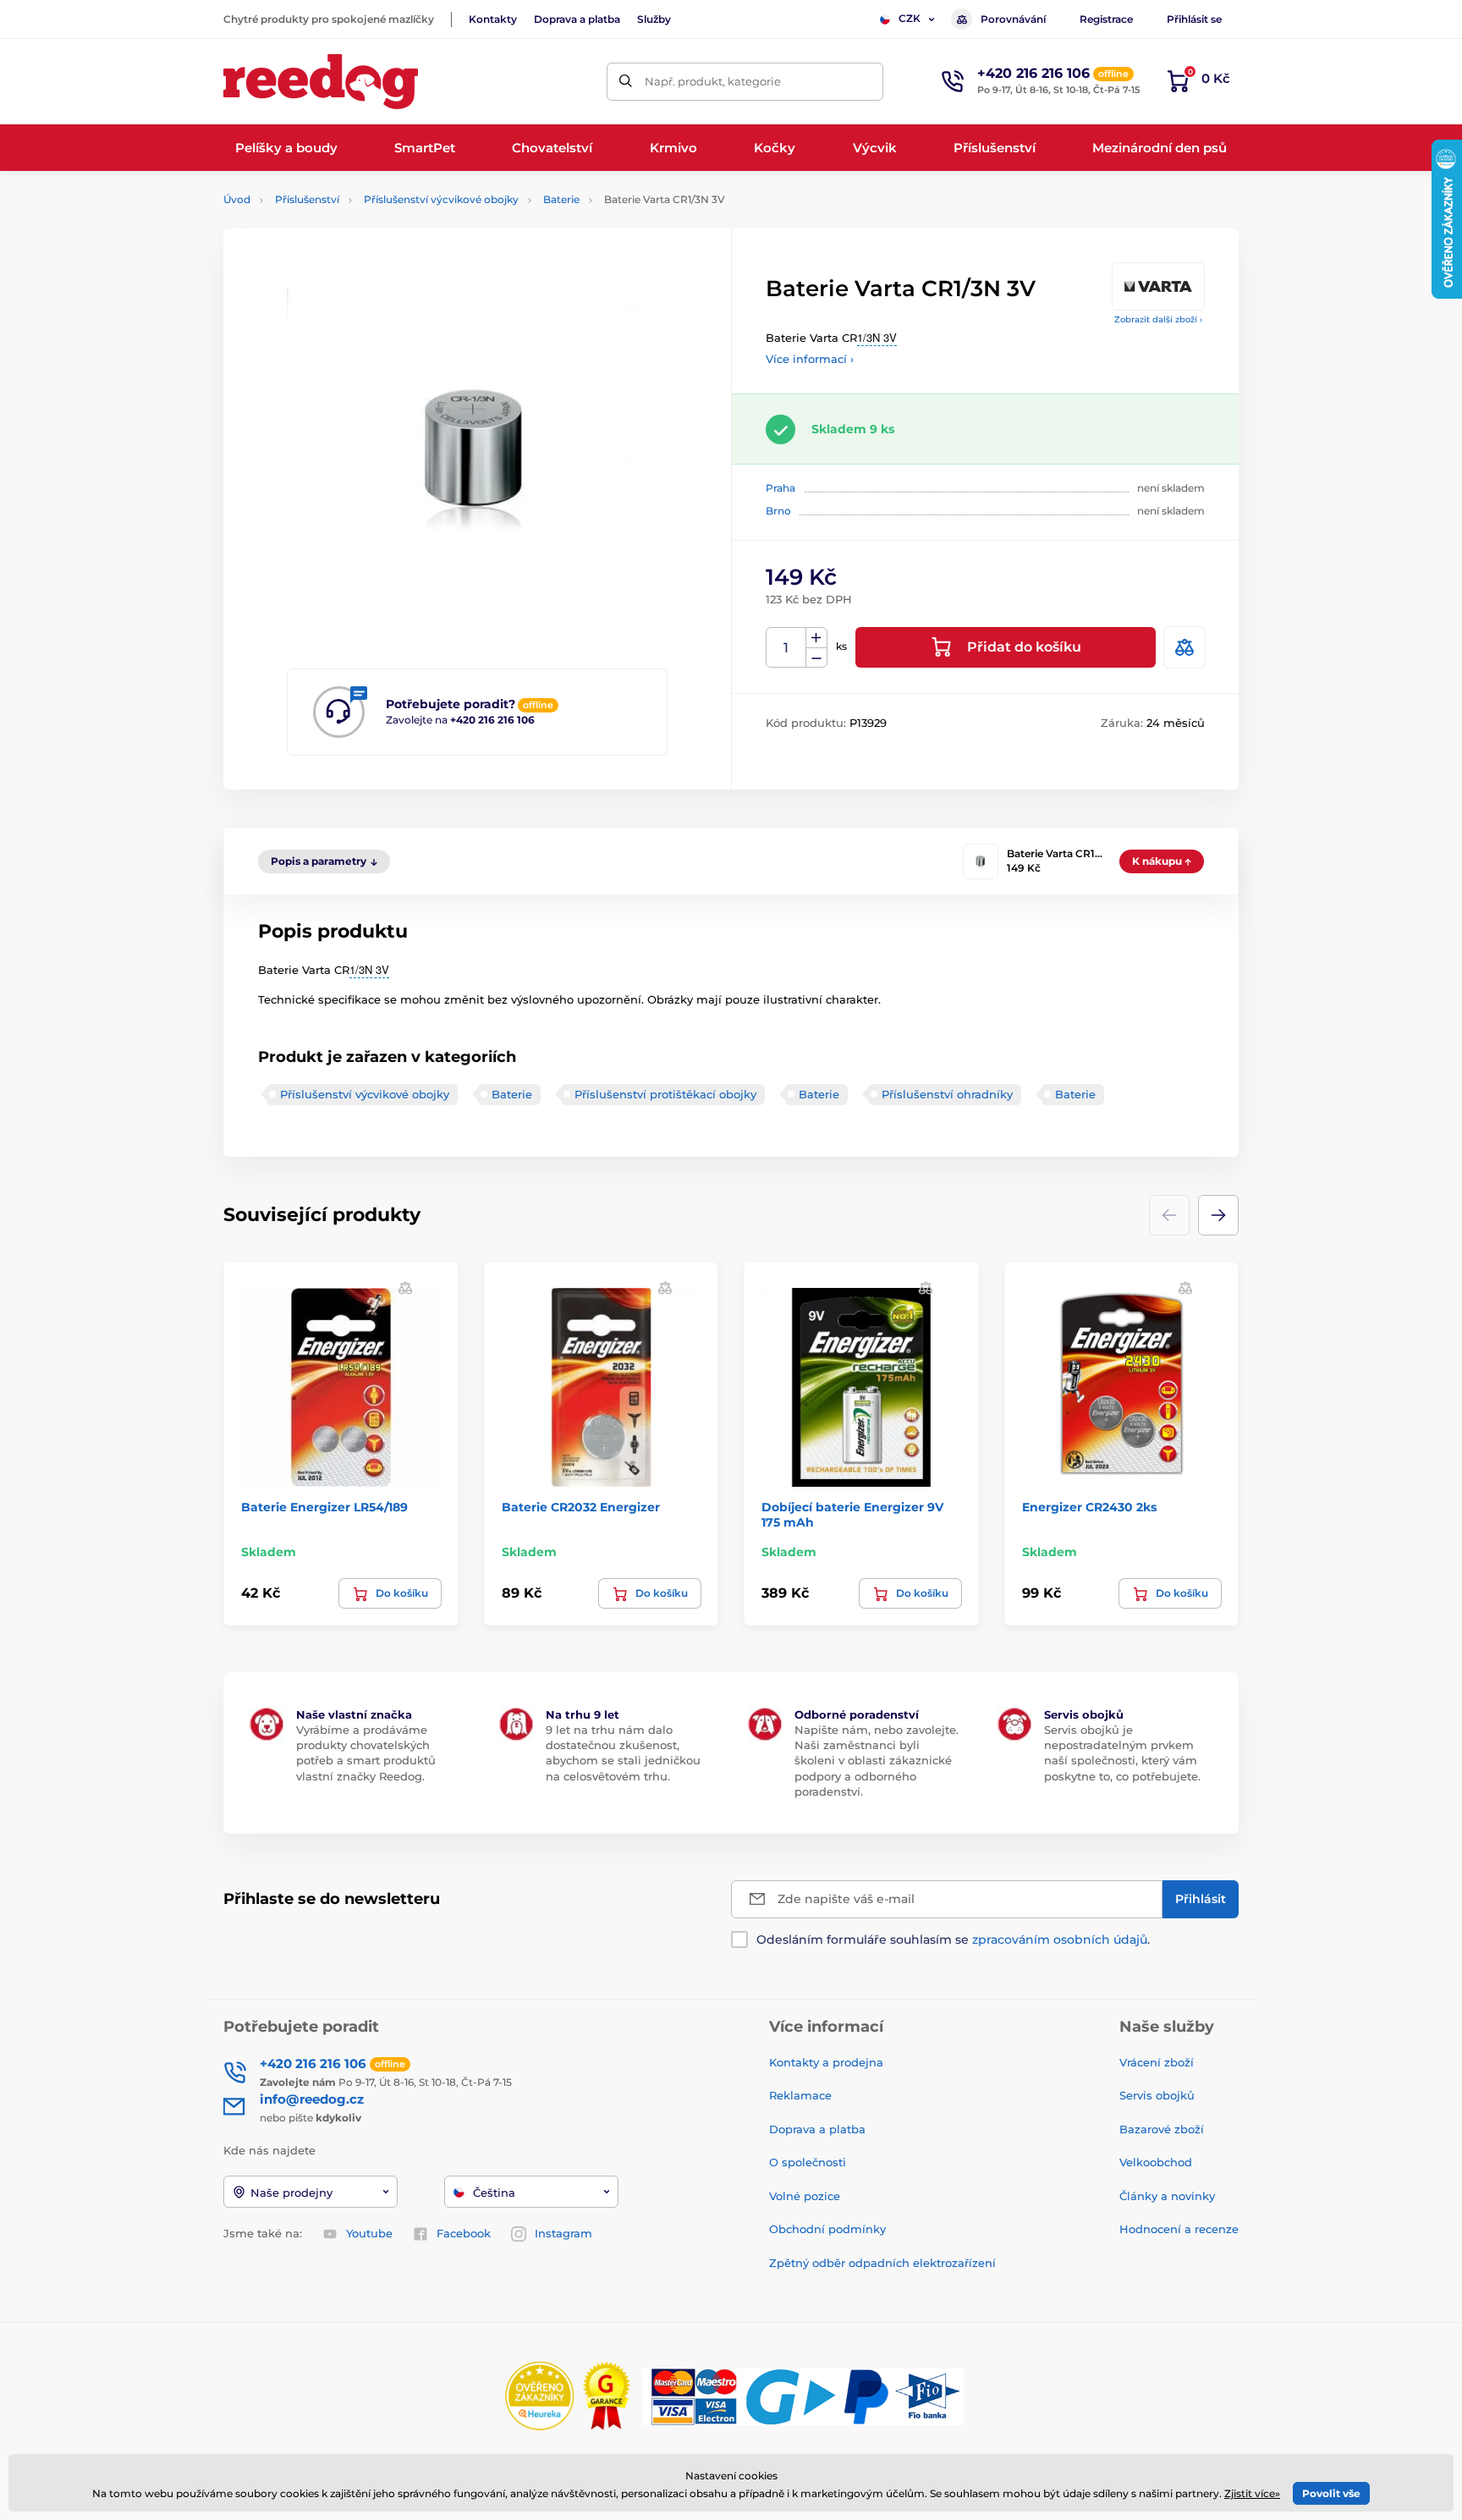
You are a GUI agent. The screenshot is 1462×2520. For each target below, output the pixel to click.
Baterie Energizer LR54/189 (324, 1507)
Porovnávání (1013, 19)
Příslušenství (307, 199)
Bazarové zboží (1162, 2129)
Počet (786, 648)
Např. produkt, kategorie (713, 81)
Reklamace (800, 2095)
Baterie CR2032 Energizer (581, 1507)
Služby (654, 19)
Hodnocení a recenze (1179, 2229)
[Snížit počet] (816, 658)
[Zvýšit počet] (816, 638)
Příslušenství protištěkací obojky (665, 1094)
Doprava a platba (577, 19)
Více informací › (810, 359)
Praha (780, 488)
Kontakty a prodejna (826, 2062)
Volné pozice (805, 2196)
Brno (778, 511)
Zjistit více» (1252, 2493)
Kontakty (493, 19)
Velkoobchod (1156, 2162)
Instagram (563, 2233)
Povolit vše (1331, 2493)
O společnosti (808, 2162)
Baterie (561, 199)
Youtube (369, 2233)
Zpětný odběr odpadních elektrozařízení (882, 2263)
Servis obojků (1157, 2095)
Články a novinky (1167, 2196)
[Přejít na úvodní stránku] (321, 82)
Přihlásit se (1194, 19)
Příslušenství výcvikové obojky (441, 199)
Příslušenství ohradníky (947, 1094)
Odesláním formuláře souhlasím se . (953, 1940)
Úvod (237, 199)
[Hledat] (626, 82)
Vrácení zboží (1157, 2062)
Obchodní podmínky (827, 2229)
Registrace (1106, 19)
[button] (1218, 1215)
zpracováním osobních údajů (1060, 1940)
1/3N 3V (877, 337)
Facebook (464, 2233)
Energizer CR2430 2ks (1089, 1507)
